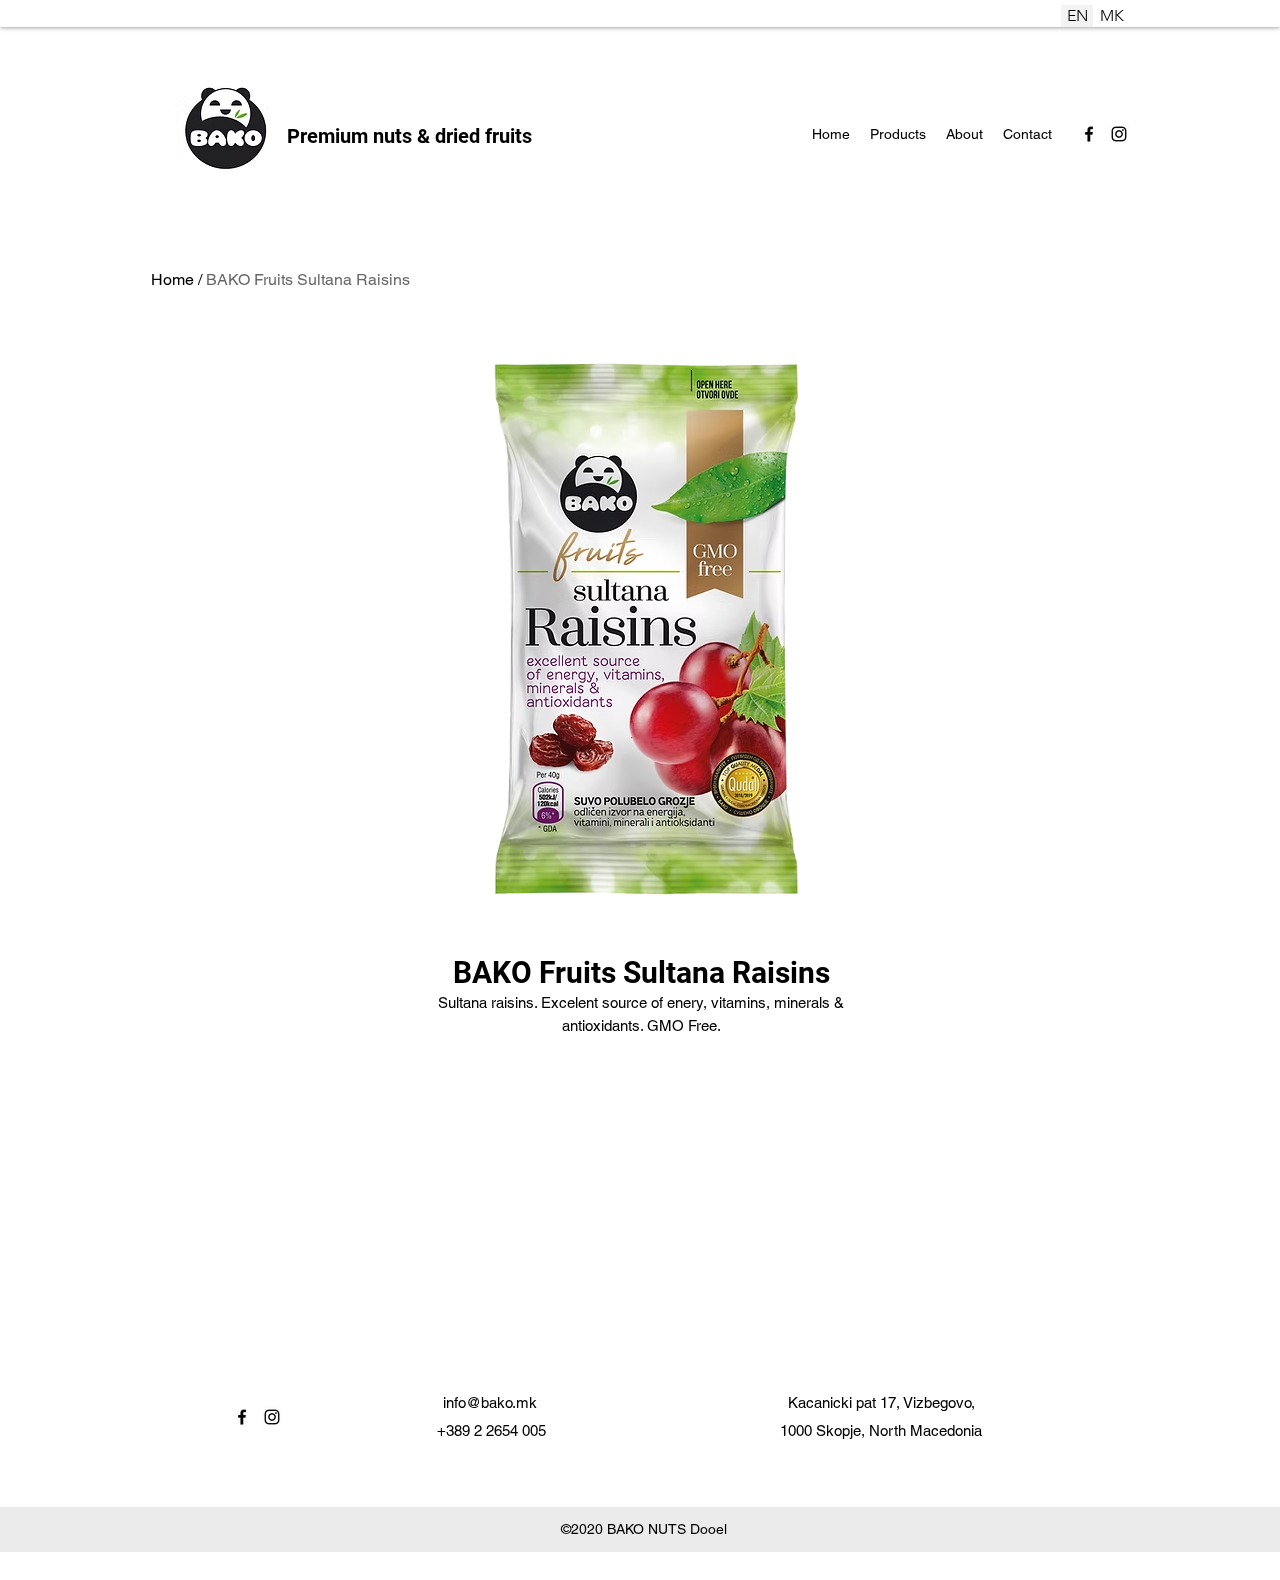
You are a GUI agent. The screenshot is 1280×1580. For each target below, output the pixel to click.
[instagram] (1119, 134)
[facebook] (1089, 134)
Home (172, 279)
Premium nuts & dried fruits (409, 136)
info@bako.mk (490, 1402)
